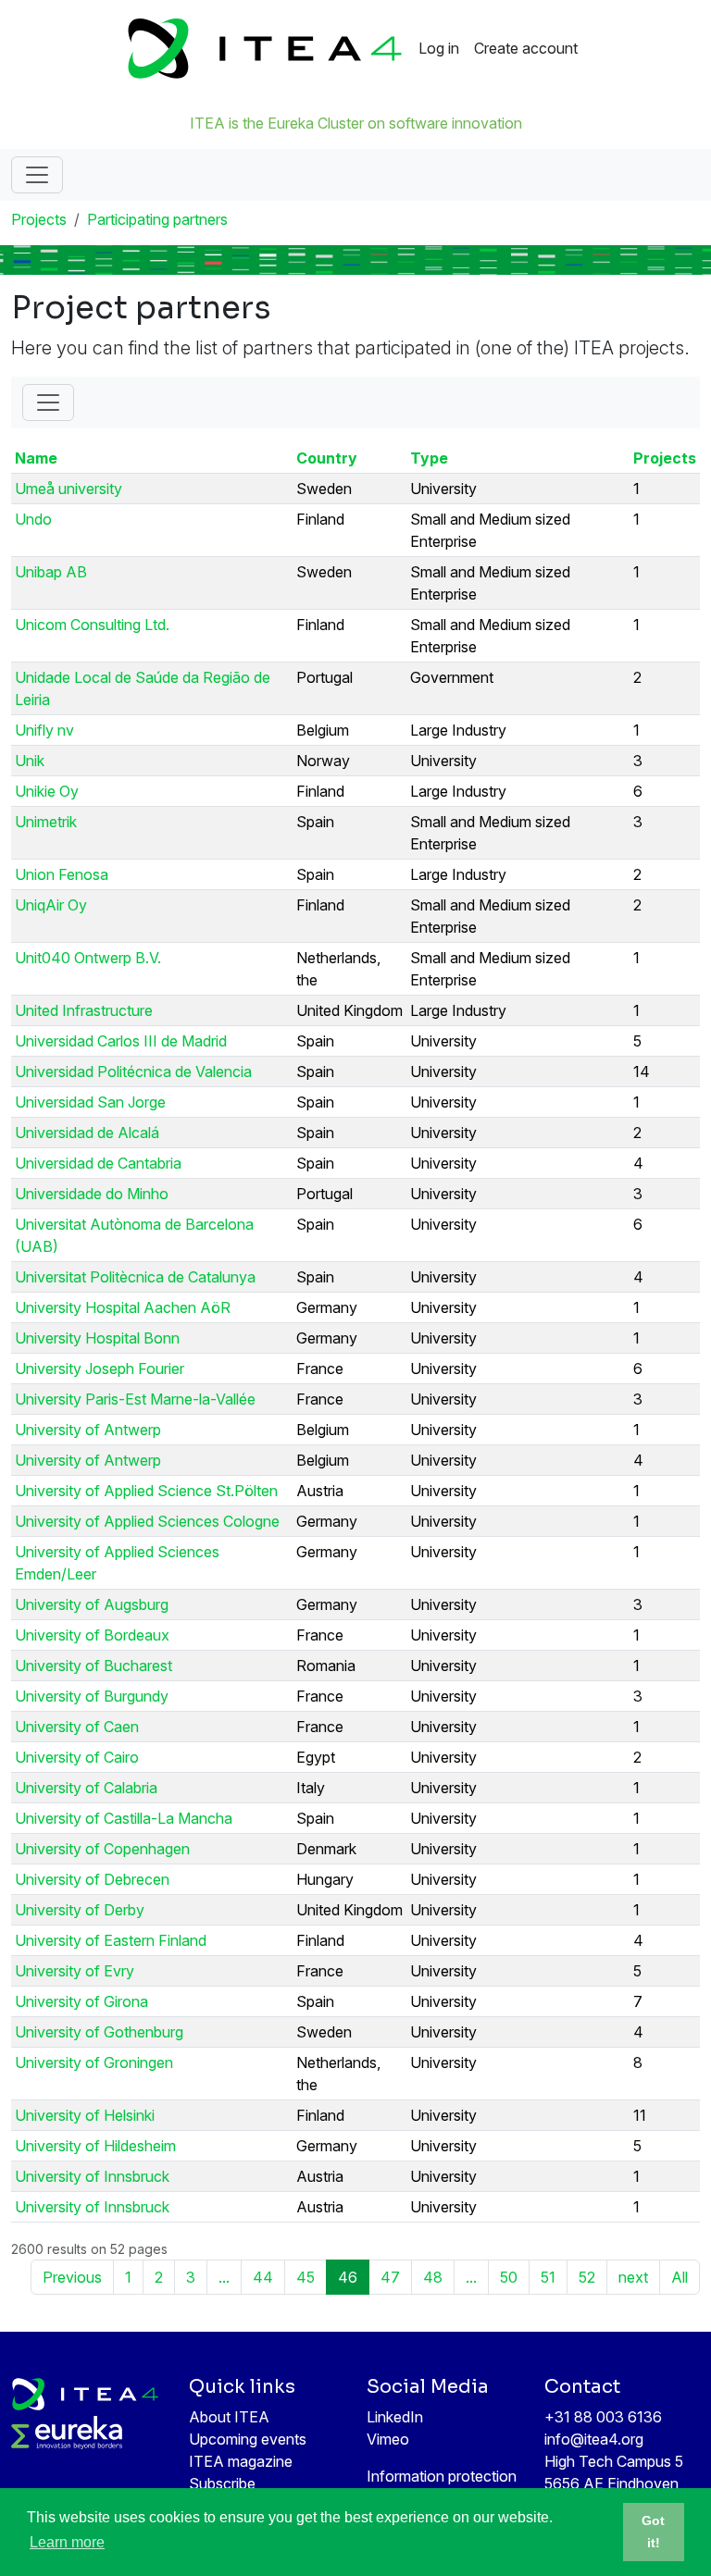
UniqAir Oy (51, 905)
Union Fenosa (62, 874)
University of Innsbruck (92, 2176)
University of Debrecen (92, 1879)
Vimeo (388, 2439)
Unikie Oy (47, 791)
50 (509, 2277)
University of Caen (77, 1727)
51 (548, 2277)
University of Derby (80, 1910)
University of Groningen (94, 2062)
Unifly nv (44, 730)
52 (587, 2277)
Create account (526, 48)
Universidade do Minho (92, 1194)
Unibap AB (51, 572)
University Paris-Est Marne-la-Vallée (135, 1399)
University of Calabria (86, 1788)
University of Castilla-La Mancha (124, 1818)
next (633, 2277)
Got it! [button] (653, 2532)
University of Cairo (77, 1757)
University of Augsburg (92, 1604)
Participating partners (157, 219)
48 (433, 2277)
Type (429, 458)
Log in (439, 48)
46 (348, 2277)
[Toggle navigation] (37, 175)
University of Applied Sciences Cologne (147, 1521)
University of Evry (75, 1971)
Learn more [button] (67, 2542)
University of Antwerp (88, 1430)
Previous (72, 2277)
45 (306, 2277)
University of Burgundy (92, 1696)
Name (36, 458)
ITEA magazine (241, 2461)
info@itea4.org (594, 2439)
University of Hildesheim (95, 2146)
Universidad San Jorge (90, 1102)
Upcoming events (248, 2439)
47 (390, 2277)
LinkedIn (395, 2417)
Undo (33, 519)
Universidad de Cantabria (98, 1163)
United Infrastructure (84, 1010)
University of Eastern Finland (111, 1940)
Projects (39, 219)
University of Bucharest (94, 1666)
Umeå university (69, 489)
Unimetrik (46, 822)
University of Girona (81, 2001)
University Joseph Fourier (100, 1368)
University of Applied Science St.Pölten (146, 1491)
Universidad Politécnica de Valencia (133, 1071)
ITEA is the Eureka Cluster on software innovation (356, 123)
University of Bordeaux (92, 1635)
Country (327, 458)
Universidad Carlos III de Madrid (121, 1041)
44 (263, 2277)
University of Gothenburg (99, 2032)
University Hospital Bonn (97, 1338)
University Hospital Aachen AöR (123, 1307)
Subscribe (222, 2483)
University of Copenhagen (102, 1849)
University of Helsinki (85, 2115)
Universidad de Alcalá (87, 1133)
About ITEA (229, 2417)
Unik (30, 761)
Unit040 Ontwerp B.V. (88, 958)
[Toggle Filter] (48, 402)
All (680, 2277)
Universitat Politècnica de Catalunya (135, 1277)
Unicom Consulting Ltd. (92, 625)
